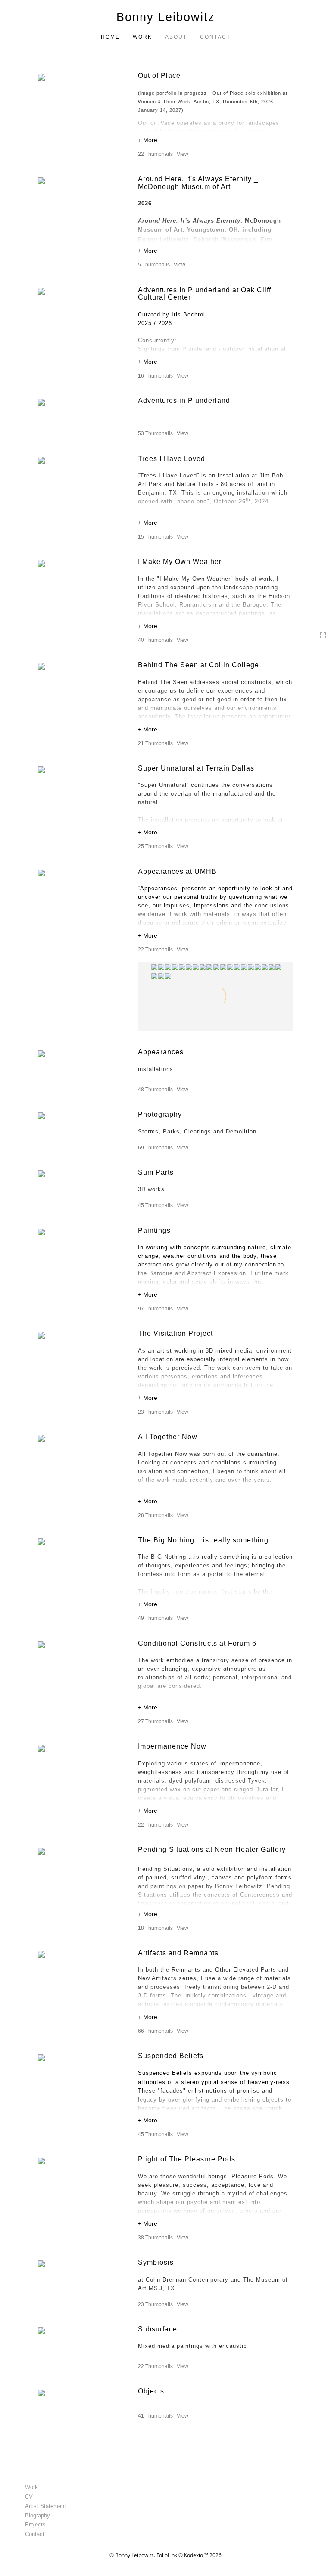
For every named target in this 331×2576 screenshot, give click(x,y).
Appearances (161, 1052)
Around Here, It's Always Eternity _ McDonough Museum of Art (198, 183)
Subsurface (158, 2329)
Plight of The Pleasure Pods (187, 2159)
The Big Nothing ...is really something (203, 1540)
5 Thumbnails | (162, 265)
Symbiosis (156, 2262)
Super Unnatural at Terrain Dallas (196, 768)
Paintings (154, 1231)
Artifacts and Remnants (178, 1953)
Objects (151, 2391)
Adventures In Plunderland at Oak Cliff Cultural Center (205, 294)
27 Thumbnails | (163, 1721)
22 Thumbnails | (163, 154)
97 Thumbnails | (163, 1309)
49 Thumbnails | (163, 1618)
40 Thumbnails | (163, 640)
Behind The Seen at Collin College (198, 665)
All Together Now (168, 1437)
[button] (215, 141)
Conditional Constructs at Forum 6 (198, 1643)
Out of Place (159, 76)
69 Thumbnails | (163, 1148)
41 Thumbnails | (163, 2416)
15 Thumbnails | (163, 537)
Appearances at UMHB (177, 872)
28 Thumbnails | (163, 1515)
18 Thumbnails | (163, 1928)
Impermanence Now (172, 1746)
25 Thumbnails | (163, 846)
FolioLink (167, 2555)
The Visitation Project (175, 1333)
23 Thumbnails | (163, 1412)
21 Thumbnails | (163, 743)
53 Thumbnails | (163, 433)
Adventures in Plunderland (184, 401)
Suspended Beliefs (171, 2056)
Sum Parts (156, 1172)
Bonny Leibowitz (166, 17)
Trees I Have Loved (172, 459)
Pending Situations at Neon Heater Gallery (213, 1850)
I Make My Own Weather (180, 562)
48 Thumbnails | (163, 1090)
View (183, 154)
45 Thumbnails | (163, 1205)
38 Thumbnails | (163, 2238)
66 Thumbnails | (163, 2031)
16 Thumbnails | (163, 376)
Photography (160, 1114)
